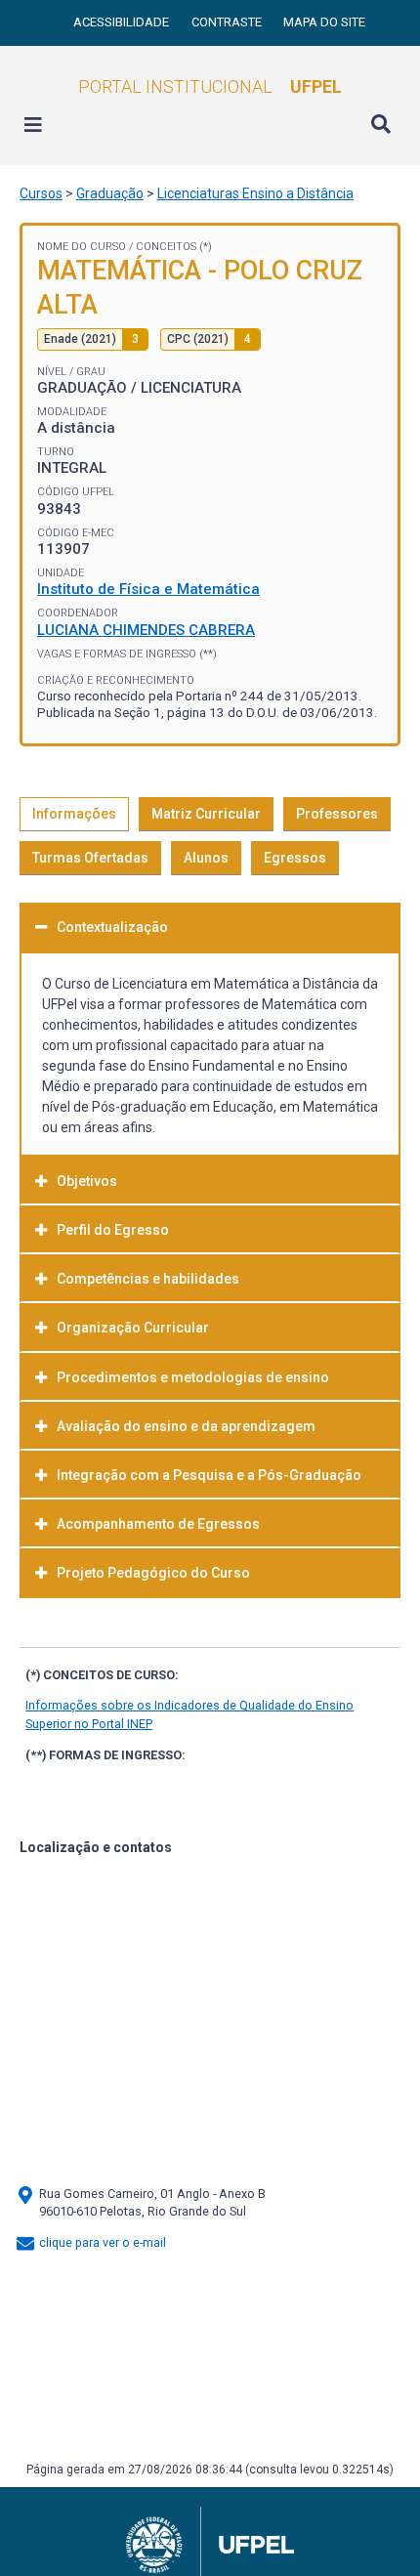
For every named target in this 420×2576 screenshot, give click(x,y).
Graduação (110, 193)
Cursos (41, 193)
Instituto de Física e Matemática (148, 589)
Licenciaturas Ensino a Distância (255, 193)
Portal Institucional (210, 86)
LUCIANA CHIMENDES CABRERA (146, 630)
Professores (337, 814)
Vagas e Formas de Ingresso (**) (127, 654)
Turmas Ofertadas (90, 858)
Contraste (228, 22)
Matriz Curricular (206, 814)
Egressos (295, 858)
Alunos (206, 858)
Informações (74, 814)
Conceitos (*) (174, 247)
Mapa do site (324, 22)
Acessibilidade (123, 22)
